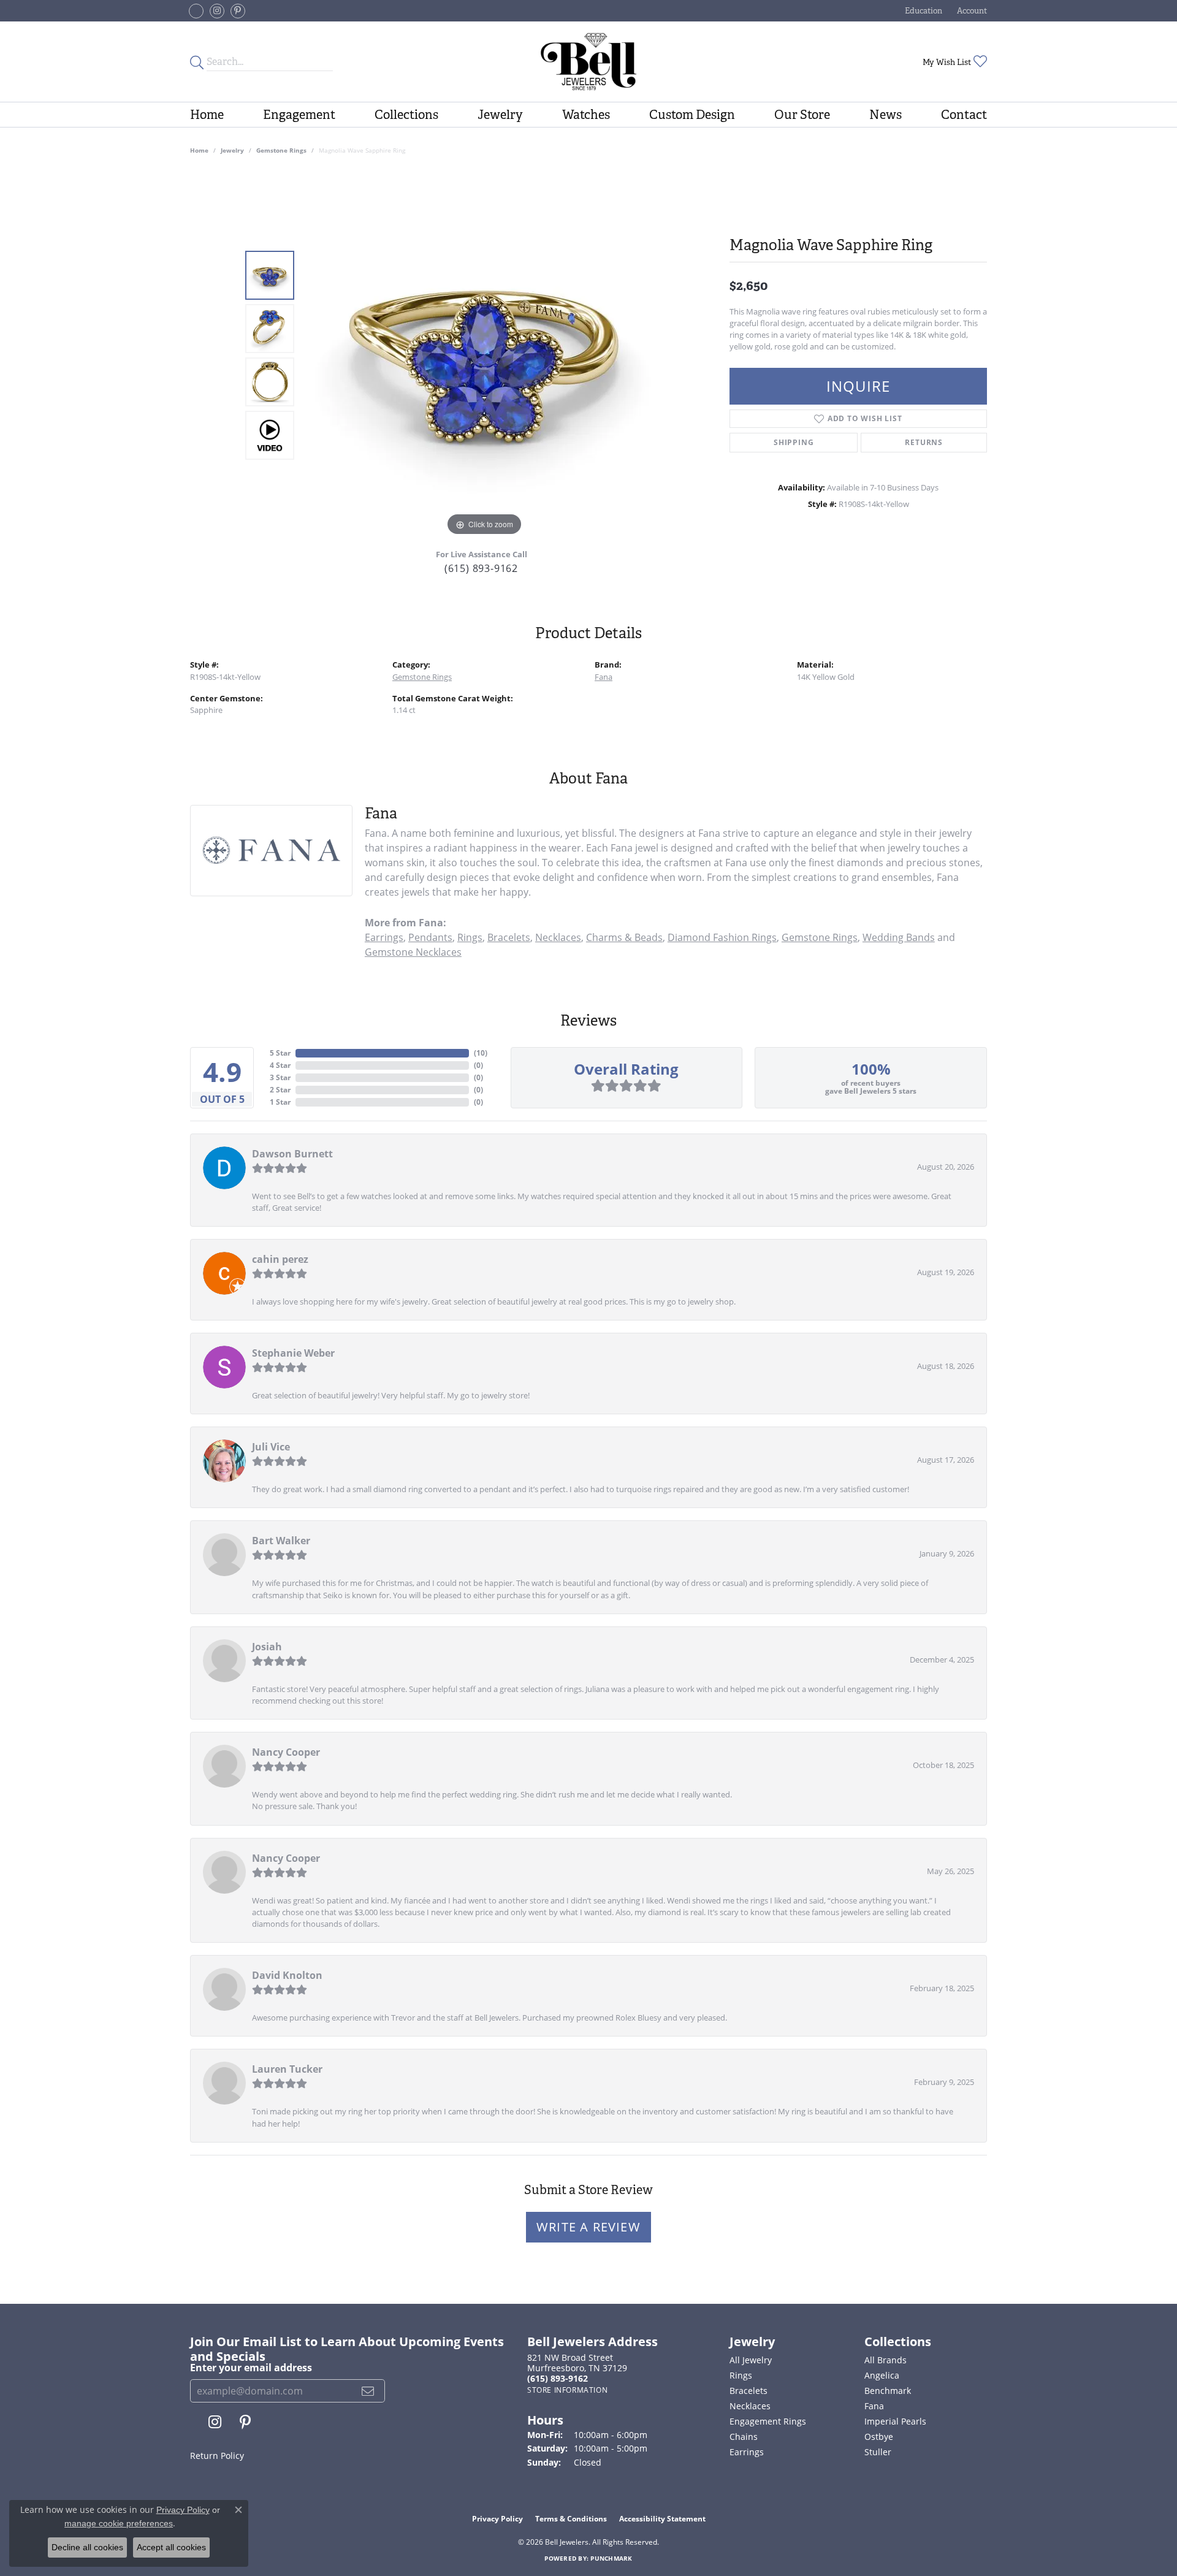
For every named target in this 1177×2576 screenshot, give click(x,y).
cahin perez (280, 1259)
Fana (604, 677)
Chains (744, 2437)
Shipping (794, 442)
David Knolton (287, 1975)
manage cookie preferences (119, 2523)
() (481, 1053)
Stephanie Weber (293, 1353)
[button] (922, 11)
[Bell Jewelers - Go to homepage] (588, 62)
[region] (484, 355)
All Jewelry (751, 2360)
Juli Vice (271, 1447)
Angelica (882, 2375)
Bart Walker (281, 1541)
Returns (924, 442)
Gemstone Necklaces (413, 952)
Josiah (267, 1647)
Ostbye (879, 2437)
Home (207, 115)
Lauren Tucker (287, 2069)
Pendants (430, 937)
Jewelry (500, 115)
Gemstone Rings (281, 150)
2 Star (280, 1090)
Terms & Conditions (571, 2519)
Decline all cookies (87, 2547)
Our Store (802, 115)
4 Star (280, 1065)
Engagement (299, 115)
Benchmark (888, 2391)
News (886, 115)
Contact (964, 115)
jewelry (232, 150)
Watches (586, 115)
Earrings (384, 937)
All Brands (886, 2360)
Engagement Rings (768, 2421)
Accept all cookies (171, 2547)
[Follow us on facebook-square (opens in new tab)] (196, 11)
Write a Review (588, 2227)
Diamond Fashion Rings (722, 937)
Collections (406, 115)
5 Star (280, 1053)
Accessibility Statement (662, 2519)
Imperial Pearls (895, 2421)
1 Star (280, 1102)
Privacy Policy (497, 2519)
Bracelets (509, 937)
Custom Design (692, 115)
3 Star (280, 1077)
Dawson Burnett (292, 1154)
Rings (470, 937)
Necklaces (558, 937)
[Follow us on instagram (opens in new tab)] (217, 11)
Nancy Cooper (286, 1752)
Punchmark (611, 2558)
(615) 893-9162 (481, 568)
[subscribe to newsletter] (368, 2391)
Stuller (878, 2452)
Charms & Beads (624, 937)
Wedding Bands (899, 937)
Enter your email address (251, 2368)
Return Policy (217, 2456)
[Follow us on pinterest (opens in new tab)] (238, 11)
